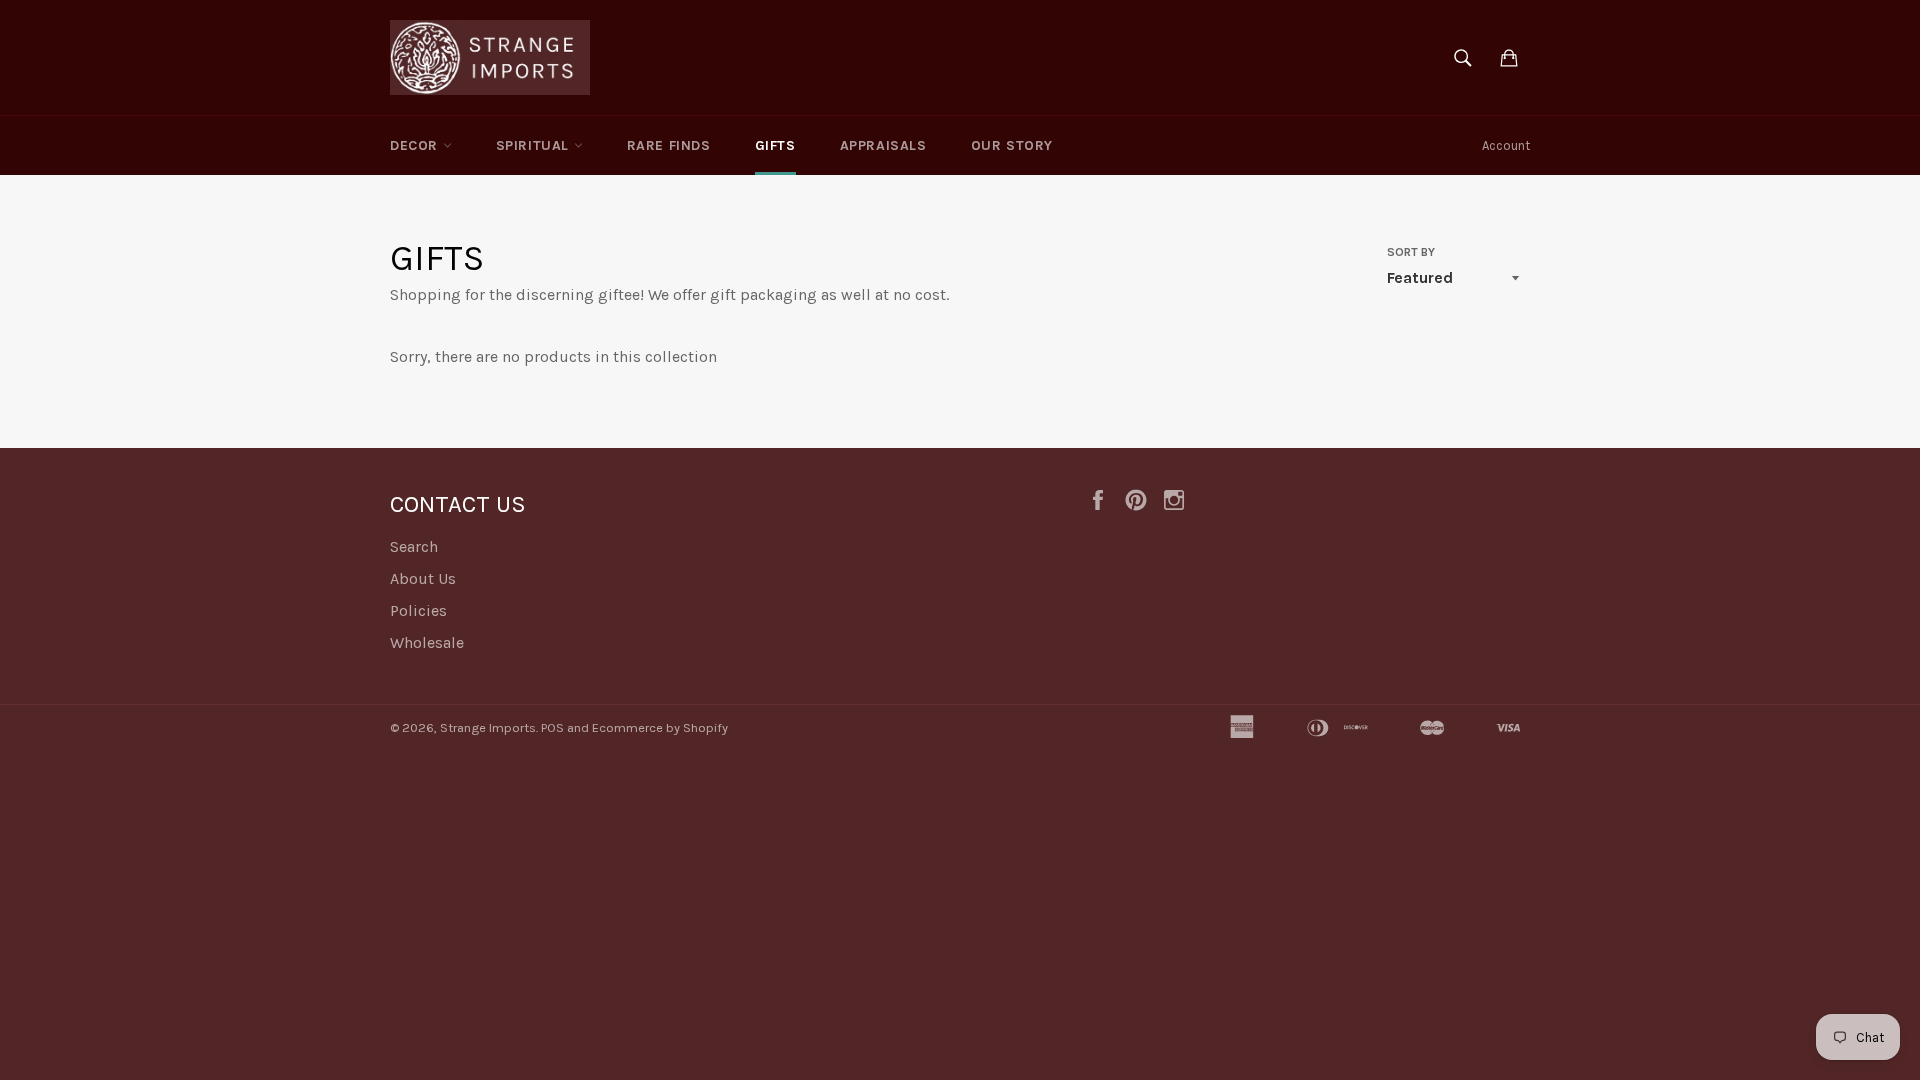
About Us (423, 578)
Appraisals (883, 145)
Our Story (1012, 145)
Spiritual (535, 145)
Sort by (1411, 252)
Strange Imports (488, 727)
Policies (418, 610)
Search (414, 546)
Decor (416, 145)
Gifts (775, 145)
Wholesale (427, 642)
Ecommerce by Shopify (660, 727)
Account (1506, 145)
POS (552, 727)
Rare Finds (669, 145)
